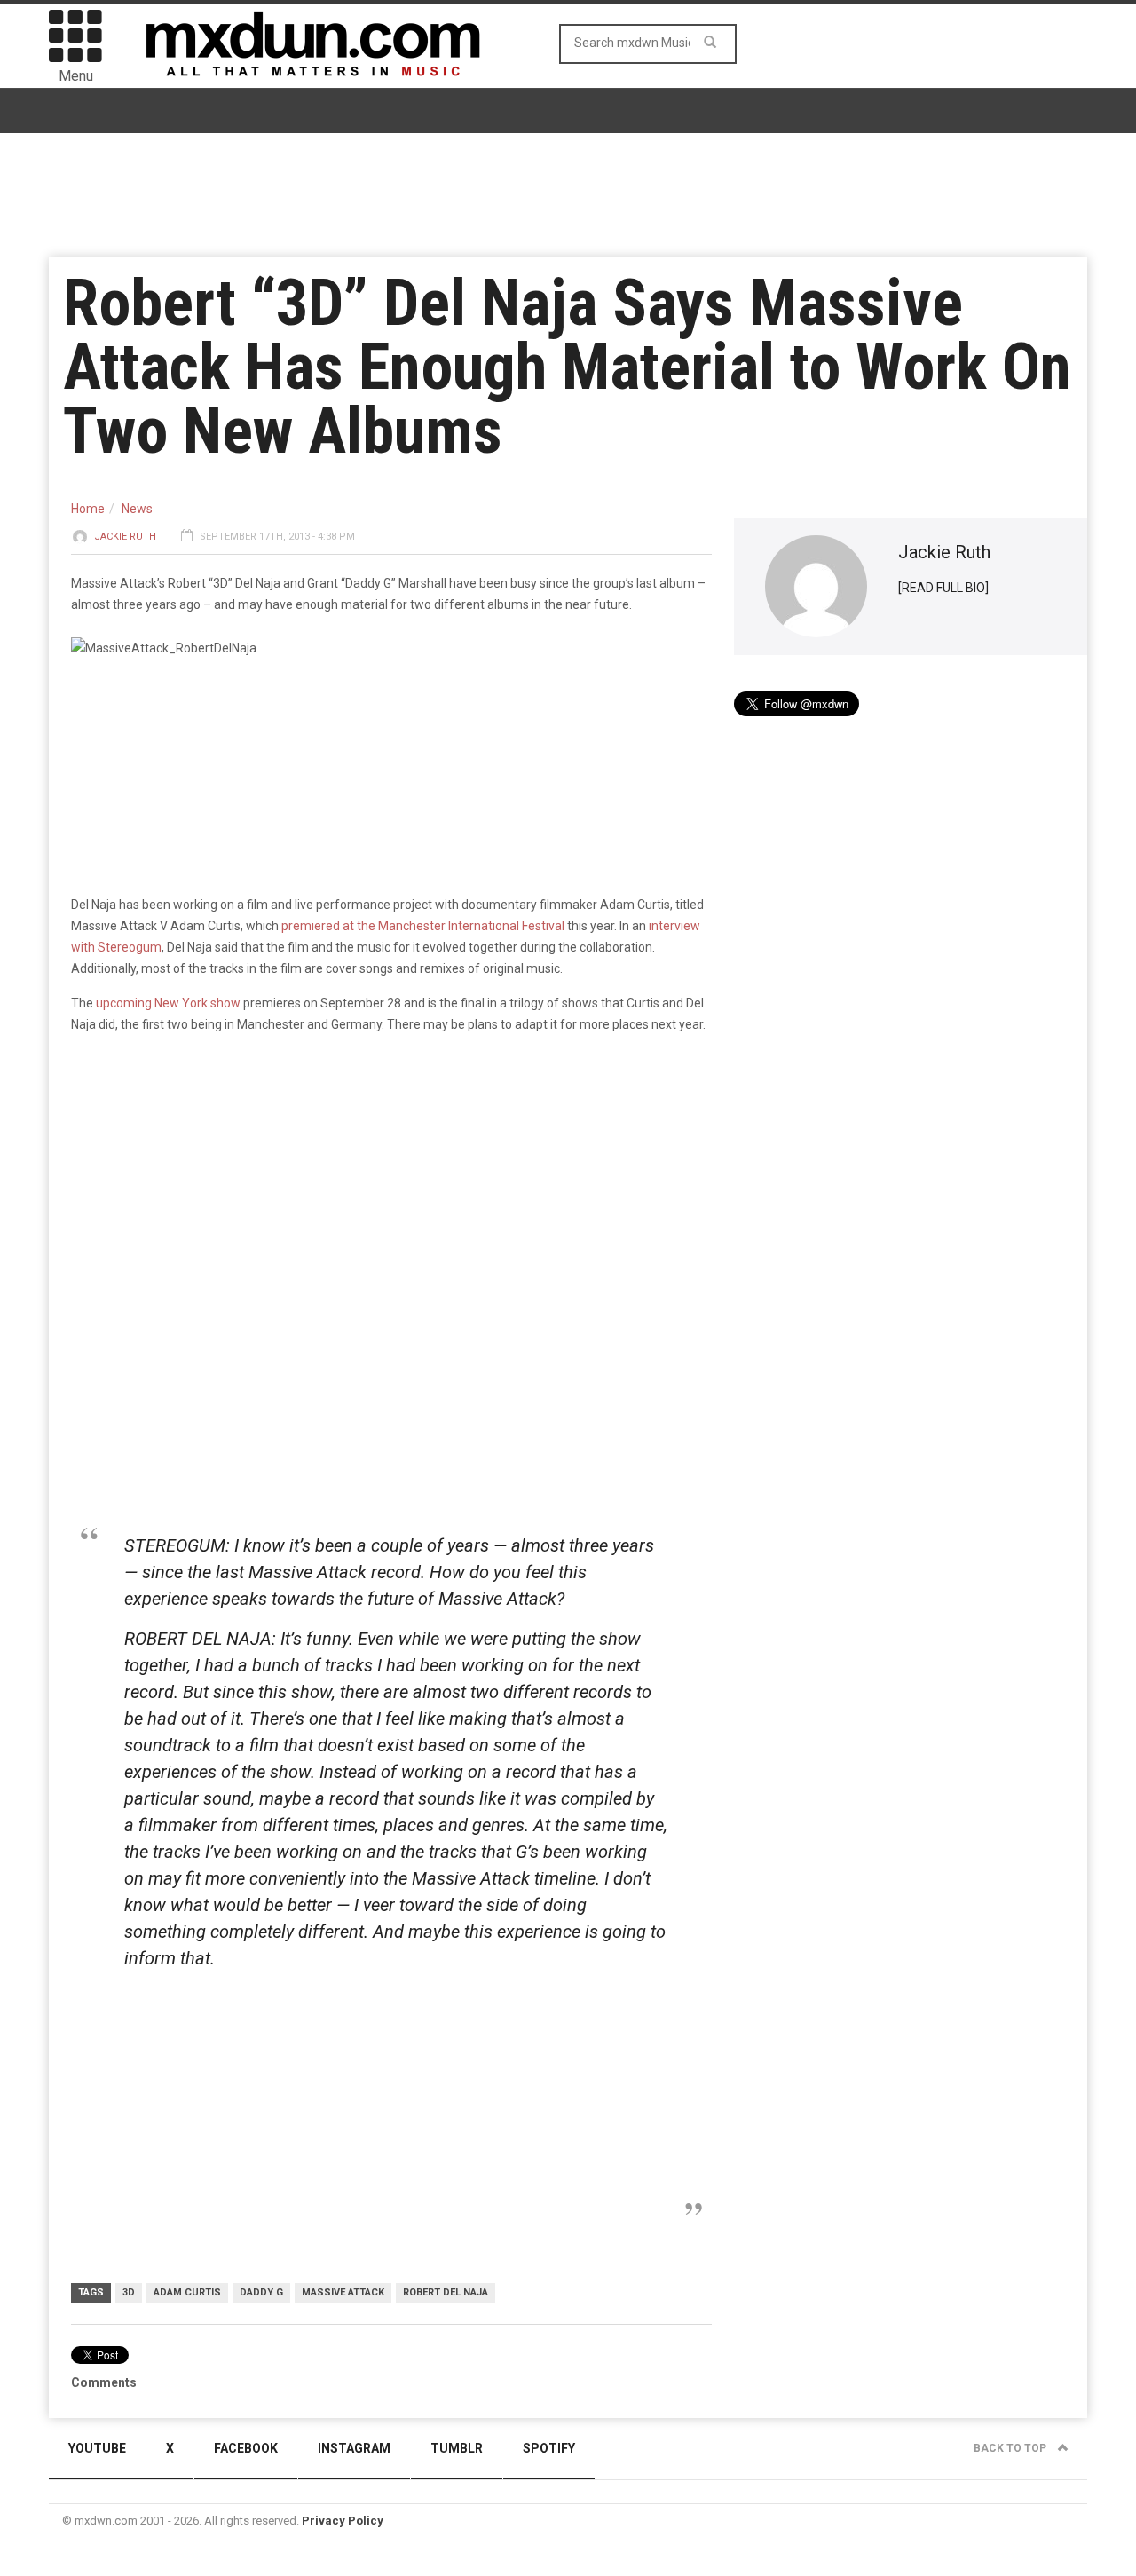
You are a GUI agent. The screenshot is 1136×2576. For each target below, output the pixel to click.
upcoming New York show (168, 1003)
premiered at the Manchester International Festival (423, 926)
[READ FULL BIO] (943, 588)
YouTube (97, 2448)
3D (129, 2292)
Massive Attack (343, 2292)
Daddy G (261, 2292)
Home (88, 509)
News (137, 509)
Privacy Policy (343, 2521)
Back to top (1011, 2448)
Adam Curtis (187, 2292)
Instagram (354, 2448)
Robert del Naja (446, 2292)
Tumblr (457, 2448)
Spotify (549, 2448)
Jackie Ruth (125, 537)
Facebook (246, 2448)
